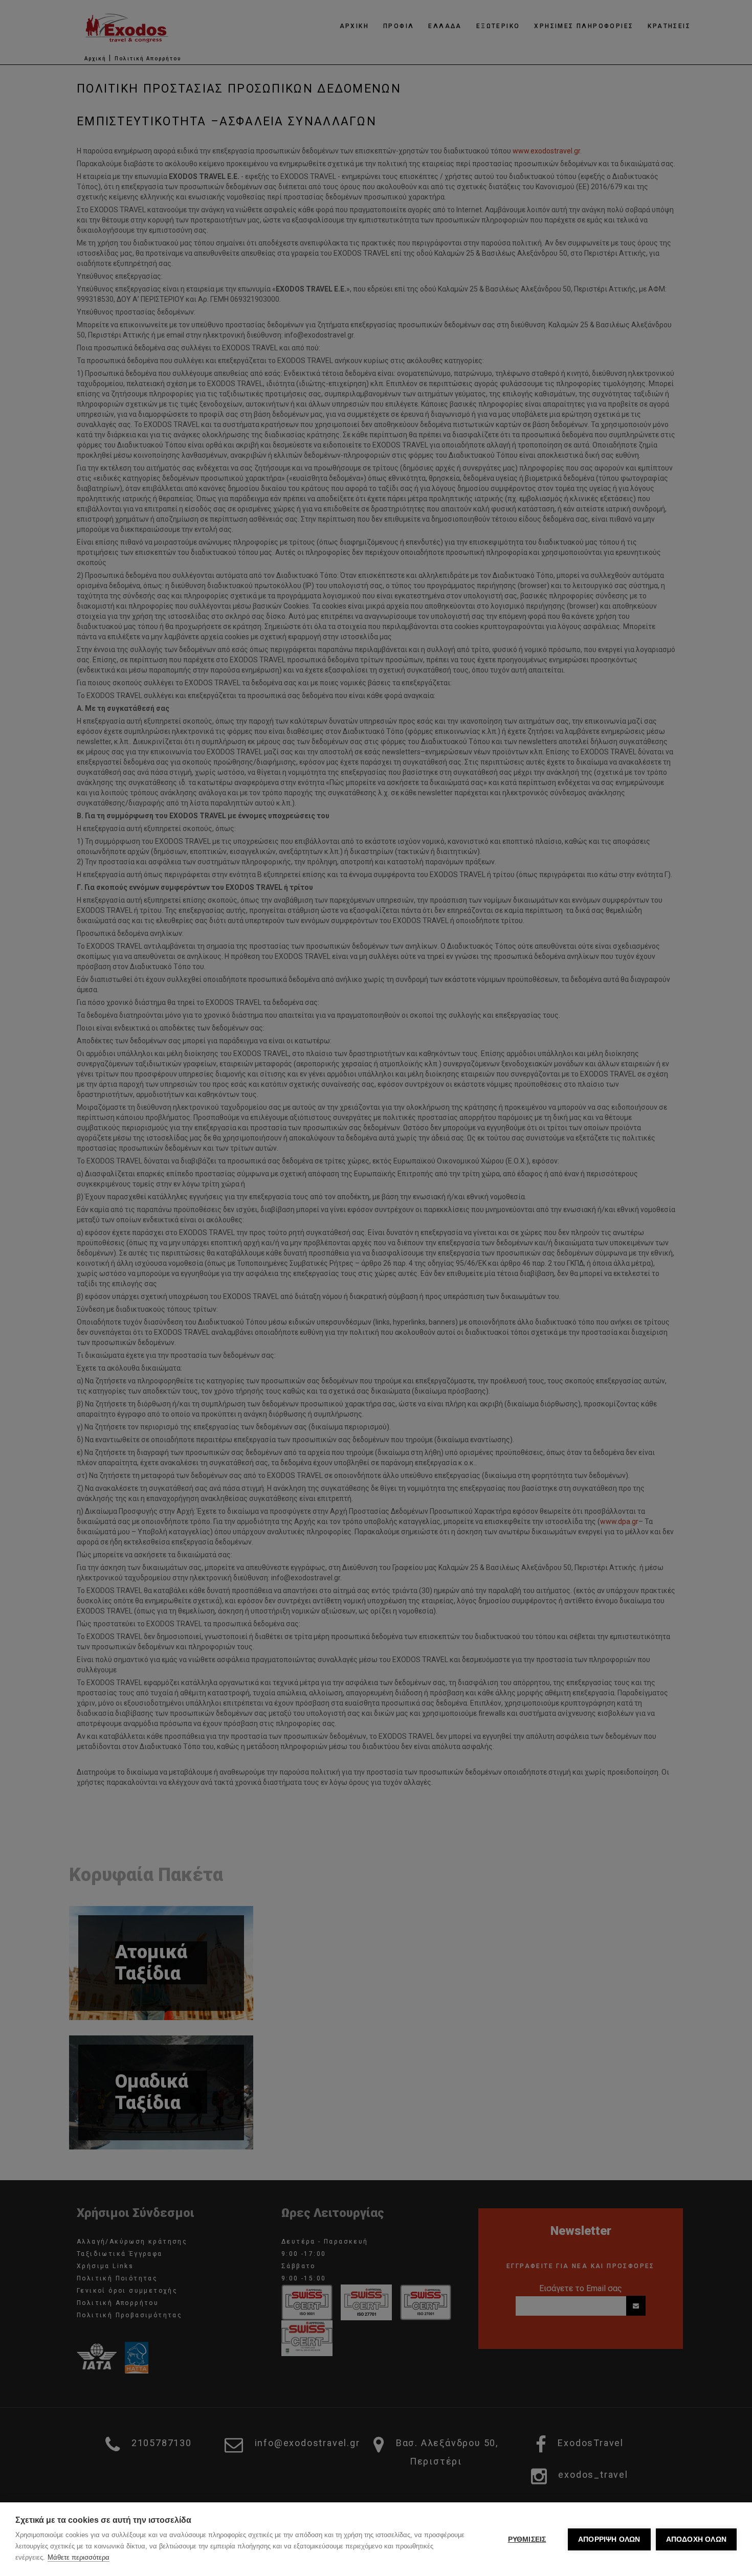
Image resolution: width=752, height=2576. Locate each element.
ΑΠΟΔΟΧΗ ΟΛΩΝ (696, 2539)
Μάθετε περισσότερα (79, 2557)
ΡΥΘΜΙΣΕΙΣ (527, 2539)
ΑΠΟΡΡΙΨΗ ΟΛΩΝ (609, 2539)
